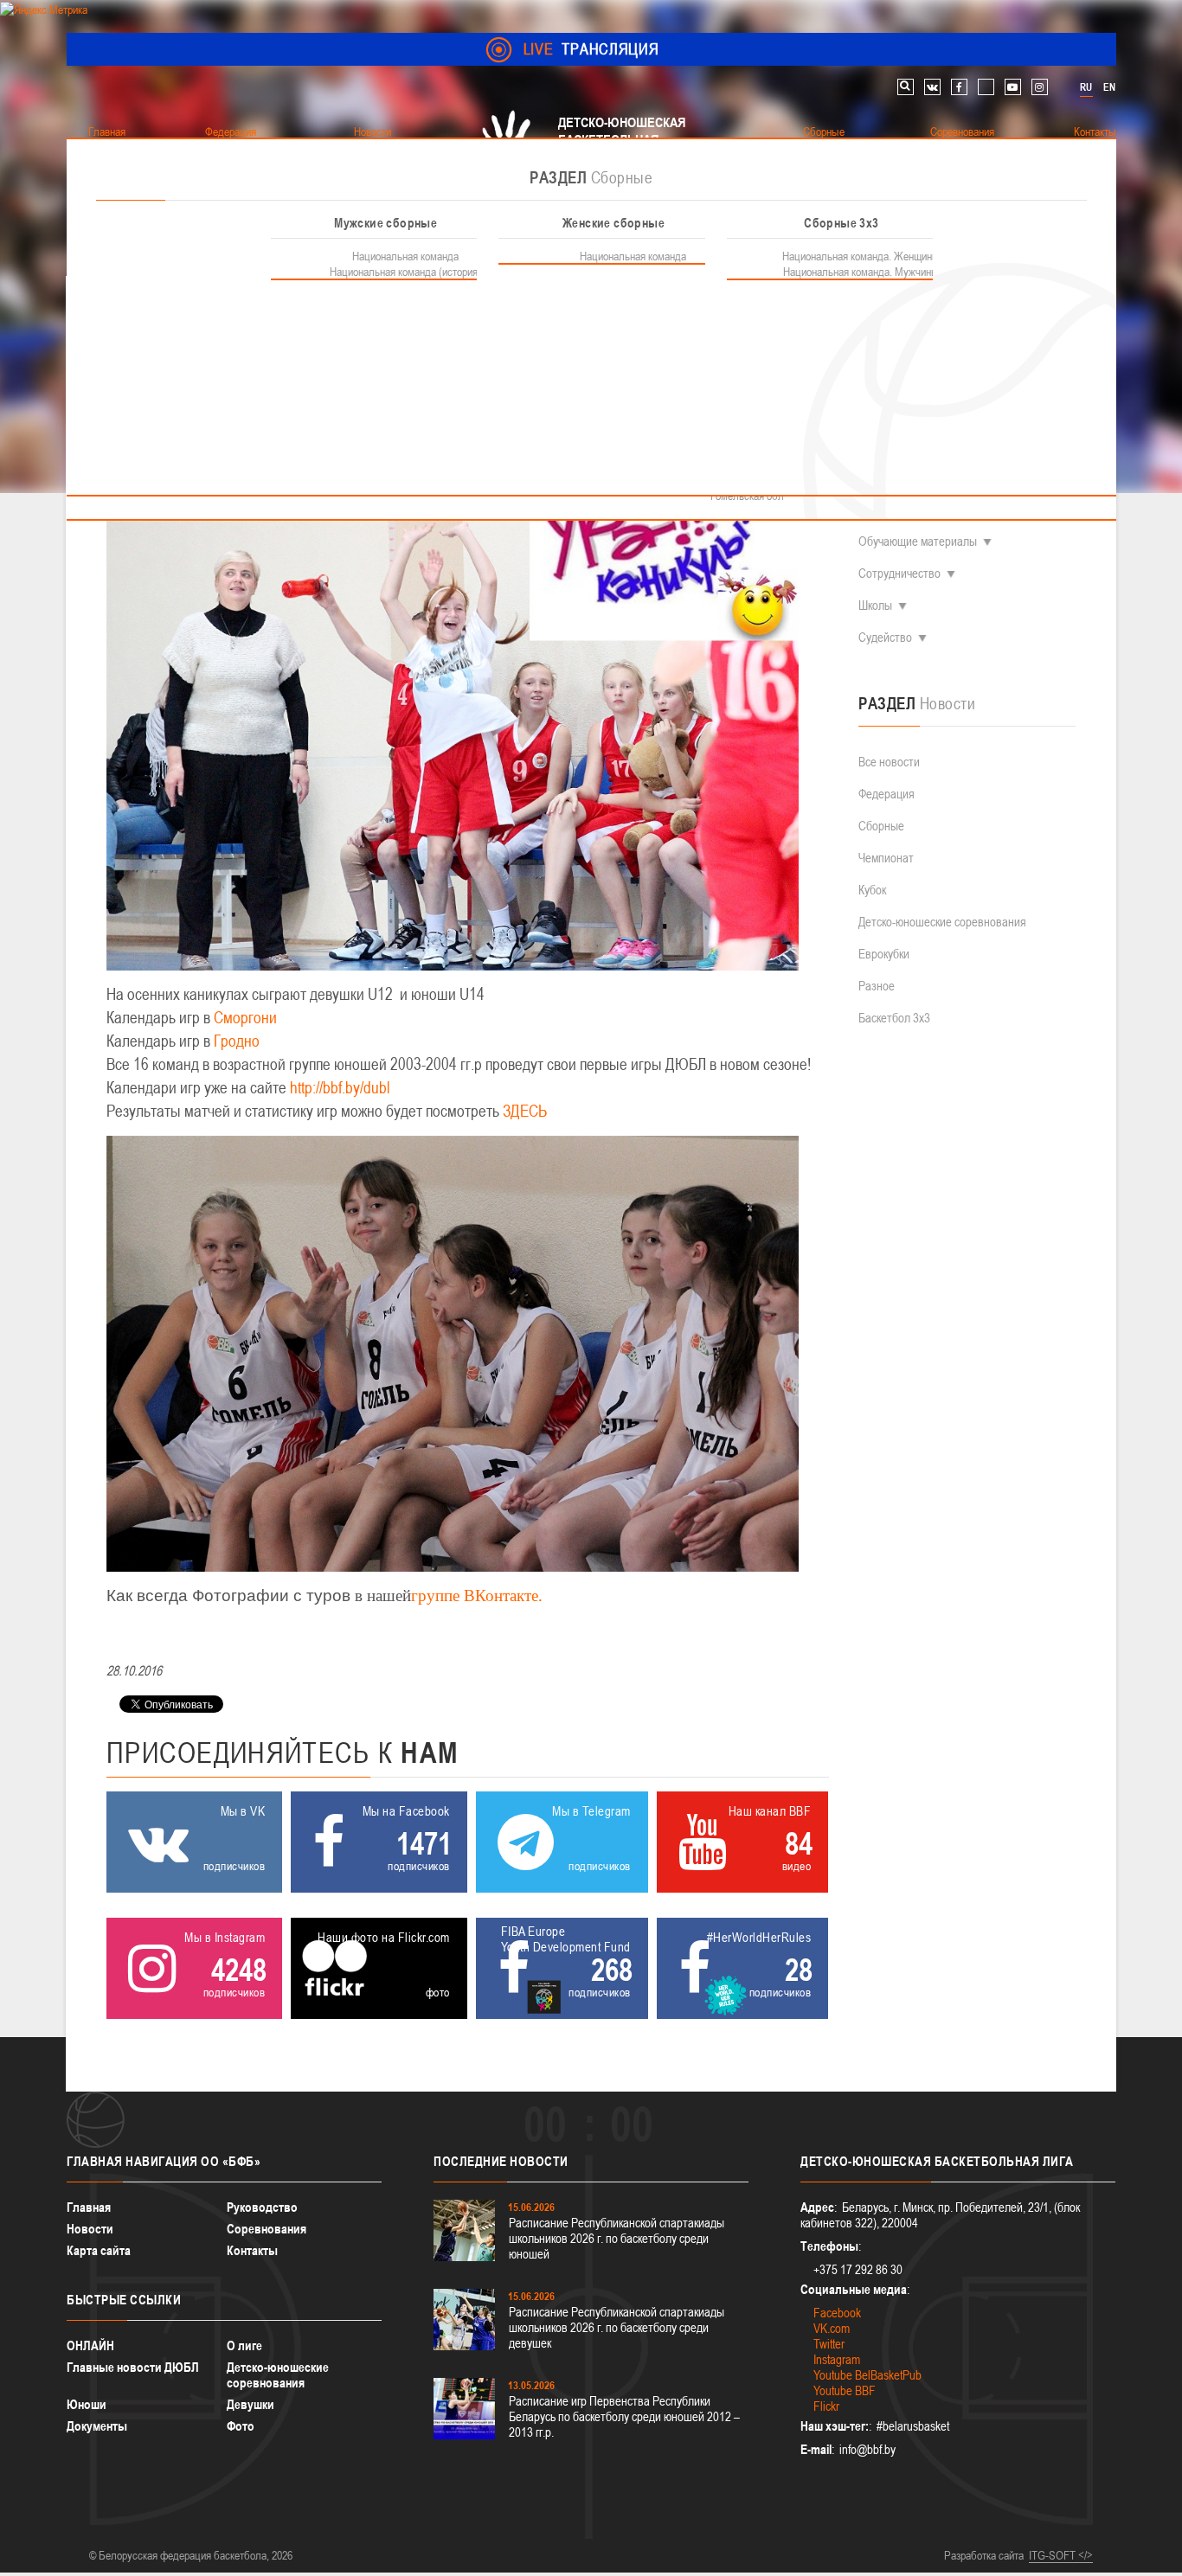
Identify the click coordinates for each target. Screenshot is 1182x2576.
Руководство (262, 2207)
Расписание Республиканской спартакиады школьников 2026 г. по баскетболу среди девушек (617, 2327)
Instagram (837, 2359)
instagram (1040, 87)
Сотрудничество (899, 573)
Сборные (881, 826)
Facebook (837, 2313)
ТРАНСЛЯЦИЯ (591, 49)
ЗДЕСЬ (525, 1111)
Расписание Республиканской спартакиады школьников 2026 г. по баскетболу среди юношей (617, 2238)
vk (932, 87)
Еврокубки (884, 954)
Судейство (885, 637)
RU (1086, 87)
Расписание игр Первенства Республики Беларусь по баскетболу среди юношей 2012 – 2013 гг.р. (624, 2416)
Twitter (829, 2344)
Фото (241, 2426)
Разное (877, 986)
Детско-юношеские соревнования (942, 922)
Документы (97, 2426)
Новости (90, 2229)
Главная (89, 2207)
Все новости (889, 762)
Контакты (252, 2250)
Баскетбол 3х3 (894, 1018)
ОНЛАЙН (90, 2345)
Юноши (87, 2404)
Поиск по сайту (906, 87)
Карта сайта (99, 2250)
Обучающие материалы (918, 541)
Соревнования (267, 2229)
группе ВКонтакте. (477, 1596)
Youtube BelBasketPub (867, 2375)
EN (1109, 87)
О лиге (244, 2345)
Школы (875, 605)
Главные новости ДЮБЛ (133, 2367)
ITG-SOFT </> (1061, 2555)
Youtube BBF (845, 2390)
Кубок (872, 890)
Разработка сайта (984, 2555)
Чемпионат (886, 858)
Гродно (237, 1041)
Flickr (826, 2406)
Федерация (886, 794)
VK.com (832, 2328)
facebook (959, 87)
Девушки (251, 2404)
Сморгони (245, 1018)
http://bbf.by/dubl (340, 1088)
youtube (1013, 87)
